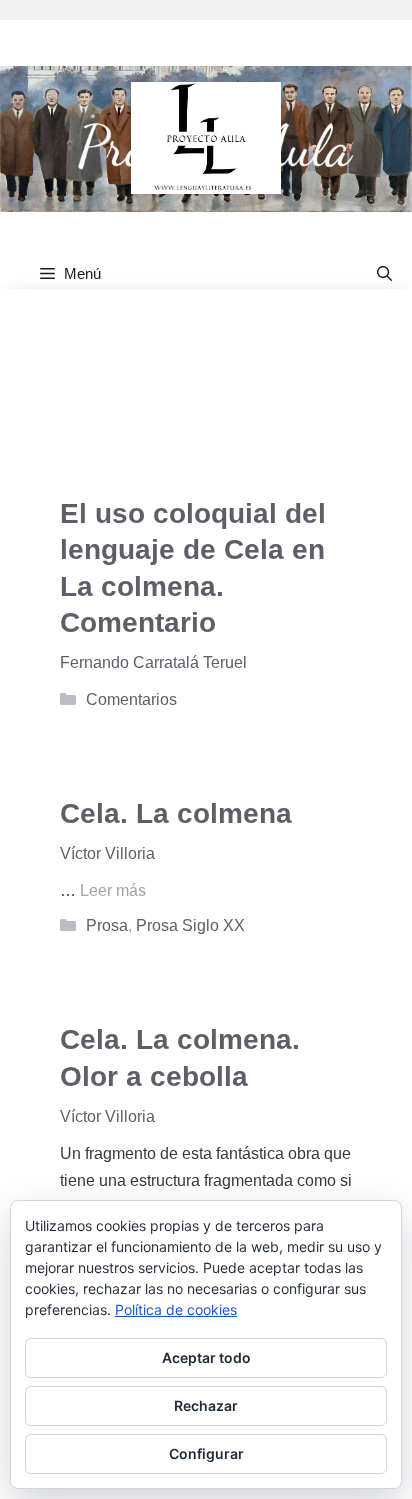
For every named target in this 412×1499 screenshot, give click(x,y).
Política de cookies (176, 1309)
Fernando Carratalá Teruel (153, 662)
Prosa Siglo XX (190, 925)
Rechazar (206, 1405)
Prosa (107, 925)
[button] (384, 273)
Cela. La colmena (176, 813)
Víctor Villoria (107, 853)
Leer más (113, 890)
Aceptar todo (206, 1357)
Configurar (206, 1453)
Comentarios (131, 699)
